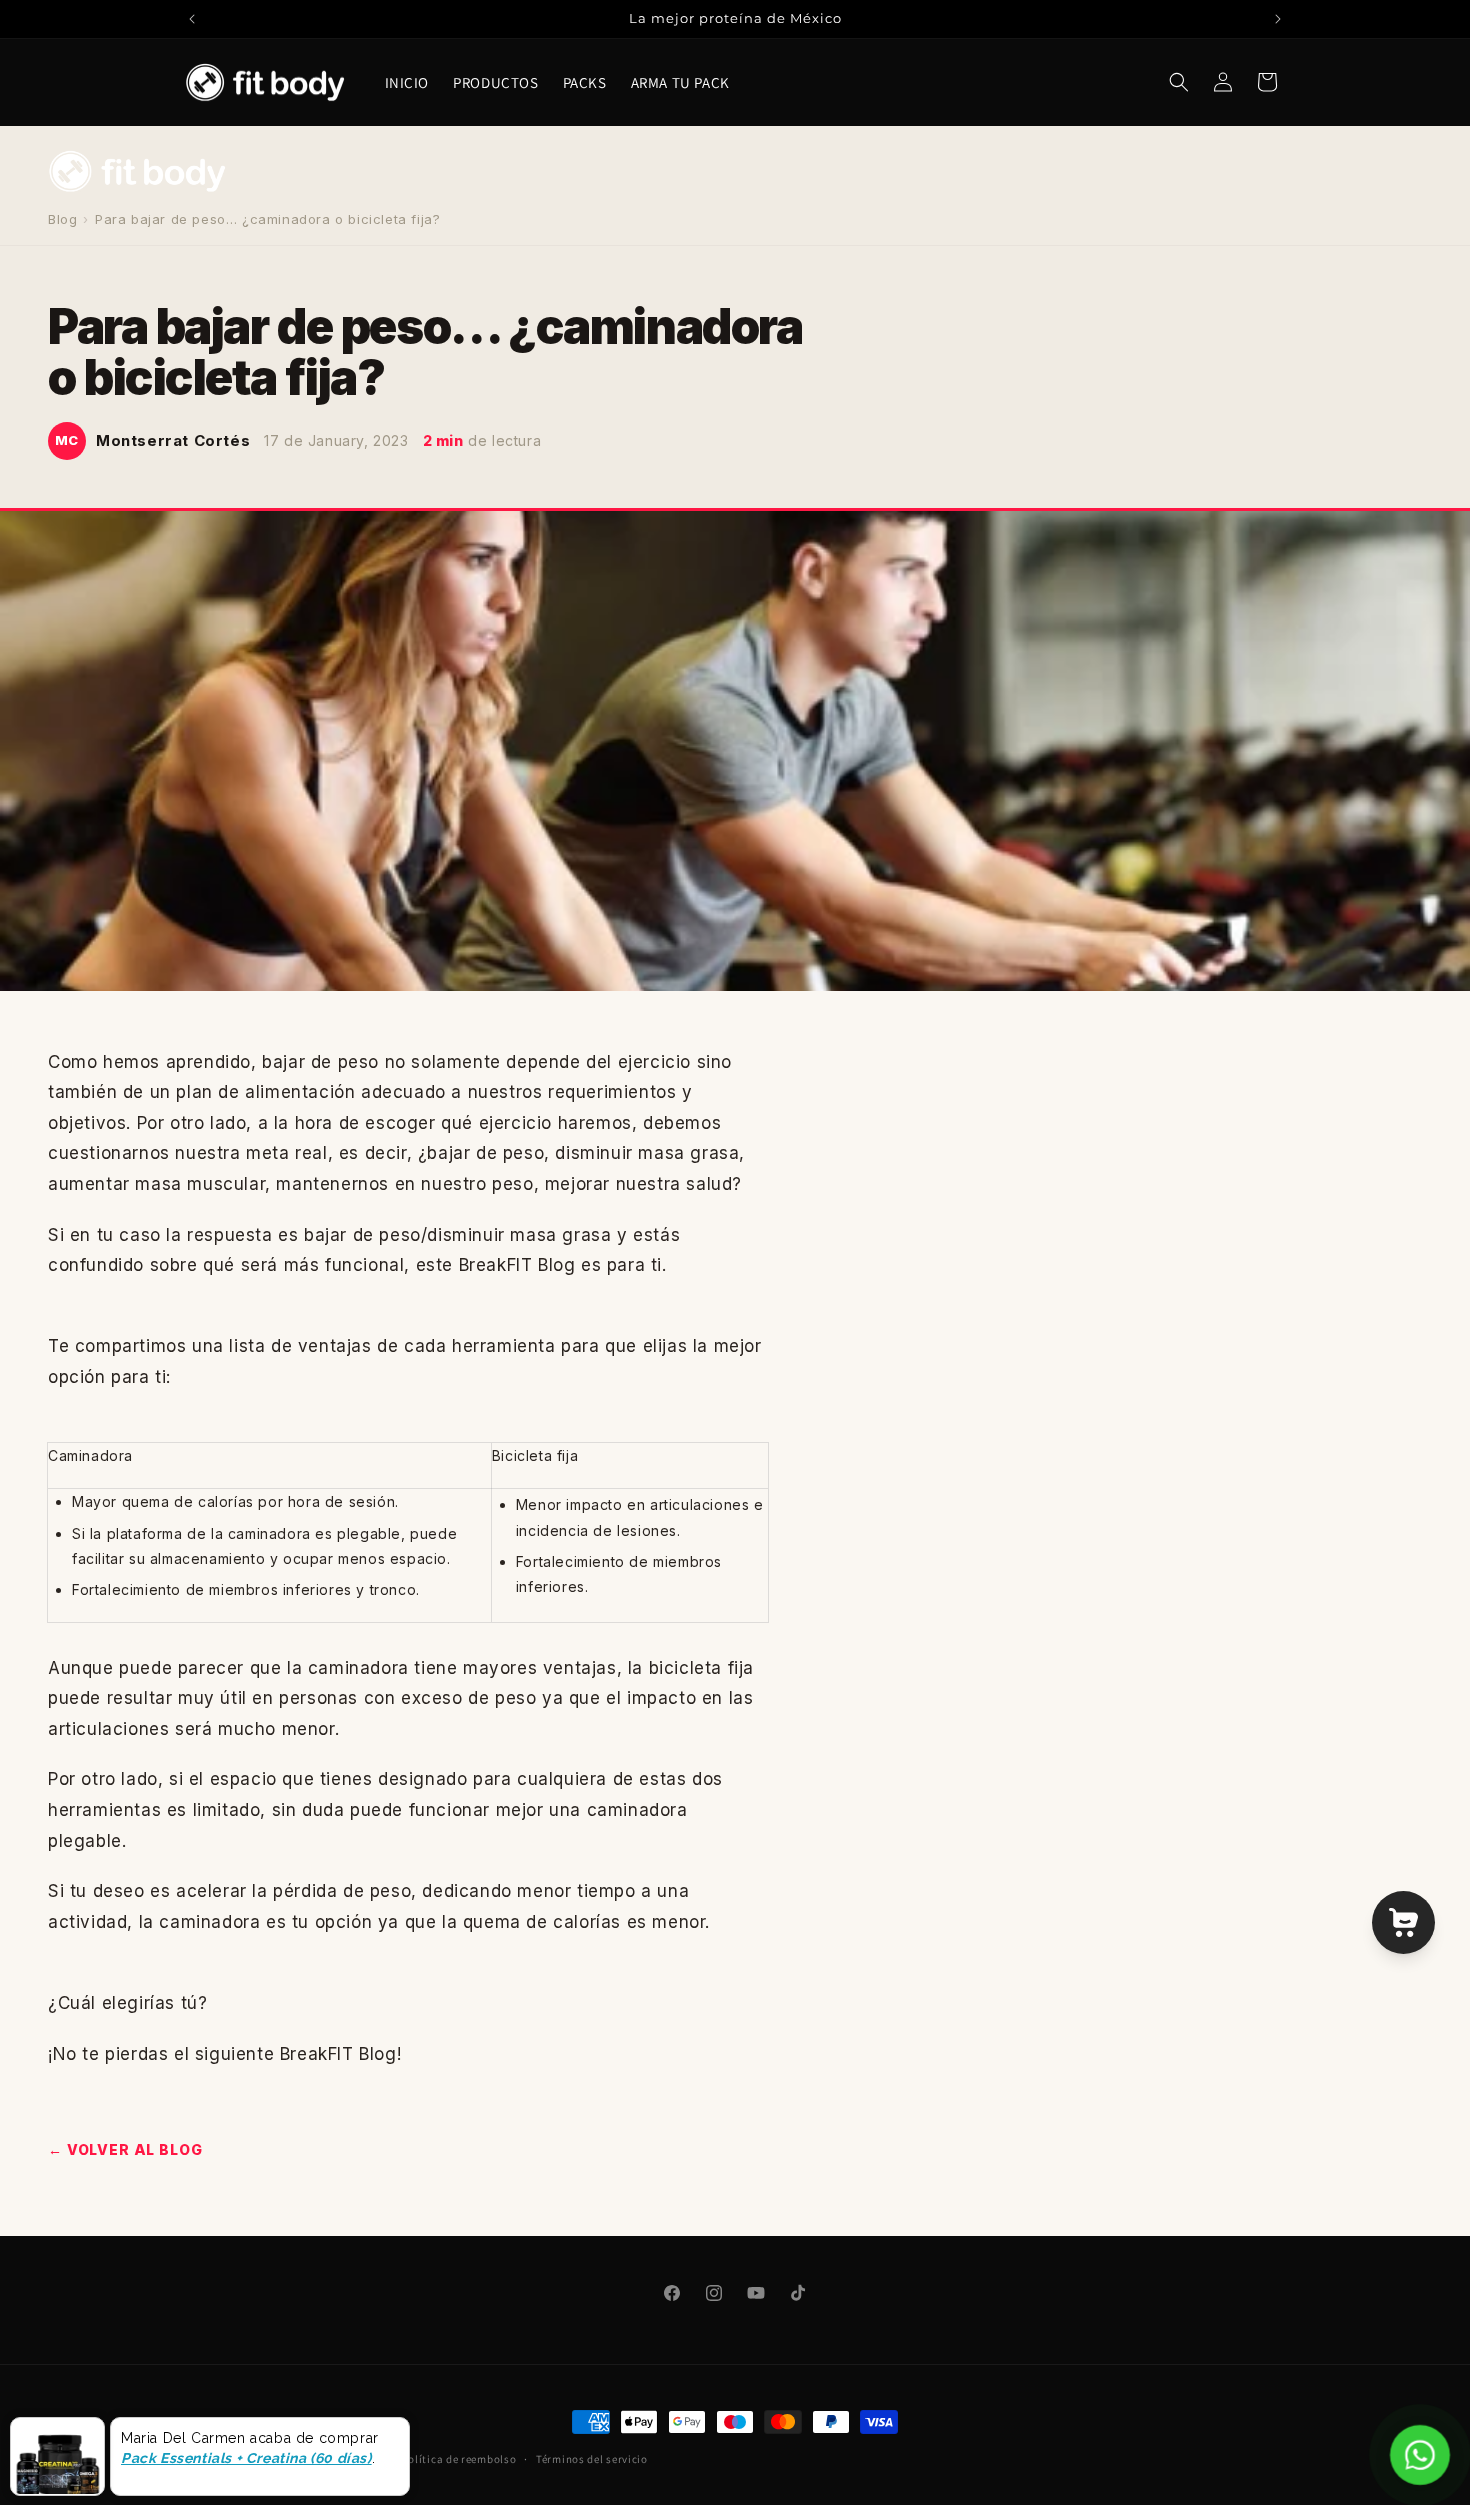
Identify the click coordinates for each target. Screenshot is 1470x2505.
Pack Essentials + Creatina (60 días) (246, 2458)
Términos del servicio (592, 2459)
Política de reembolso (459, 2459)
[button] (1179, 82)
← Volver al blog (125, 2149)
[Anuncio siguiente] (1278, 19)
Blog (62, 219)
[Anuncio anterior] (192, 19)
